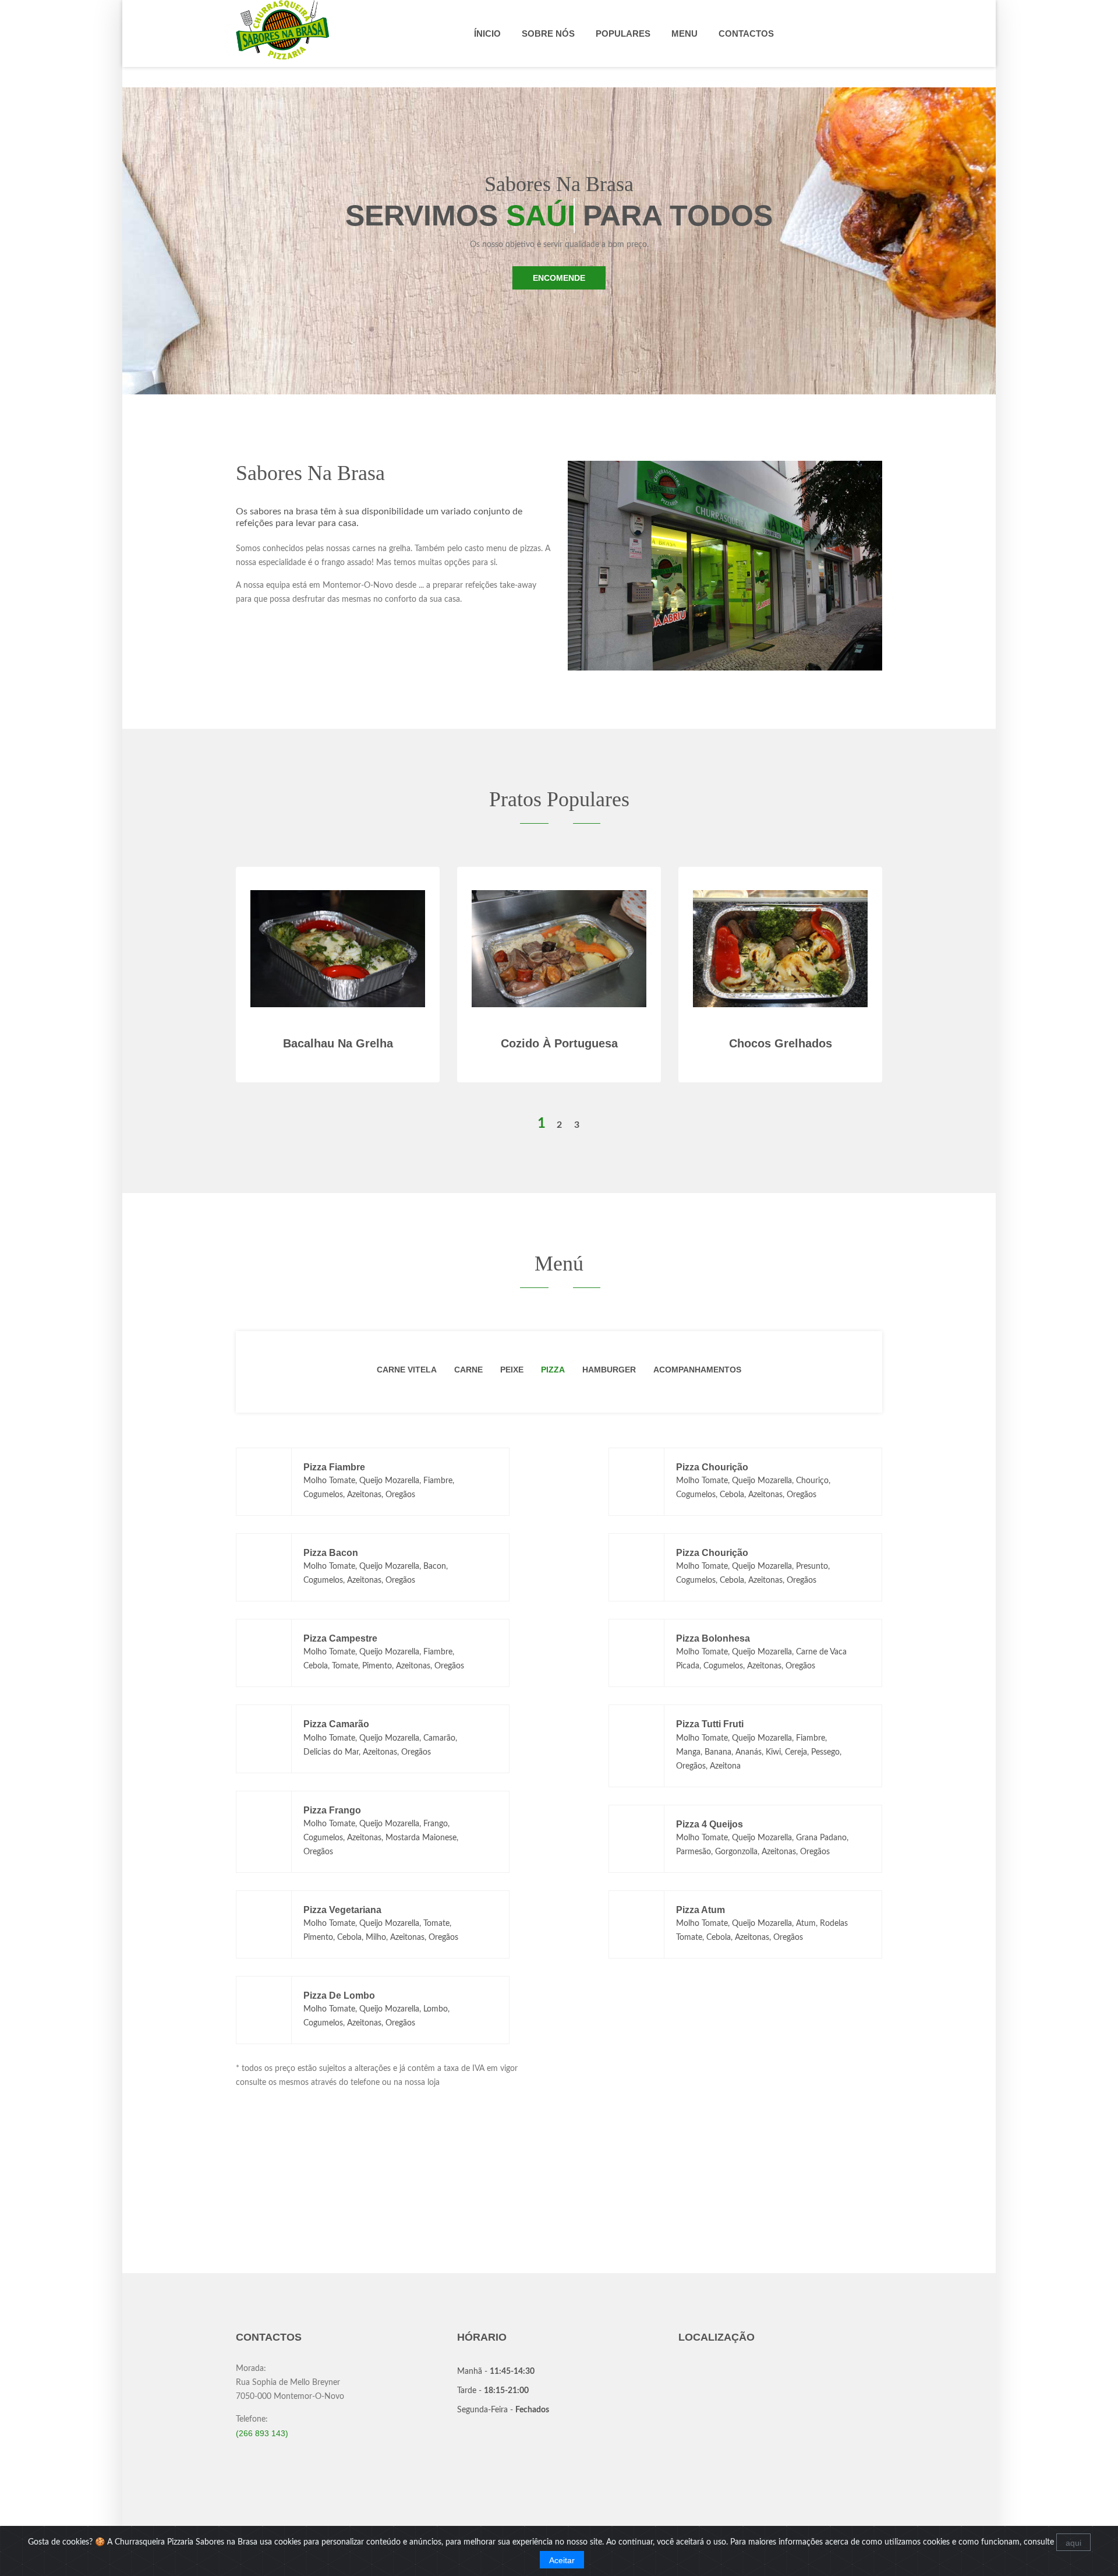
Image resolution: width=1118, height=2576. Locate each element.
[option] (559, 992)
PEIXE (512, 1370)
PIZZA (553, 1370)
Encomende (559, 278)
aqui (1073, 2543)
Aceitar (562, 2560)
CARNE (468, 1370)
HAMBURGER (609, 1370)
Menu (684, 33)
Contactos (746, 33)
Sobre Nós (548, 33)
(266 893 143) (262, 2433)
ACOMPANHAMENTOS (697, 1370)
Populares (623, 33)
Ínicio (487, 33)
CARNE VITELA (407, 1370)
